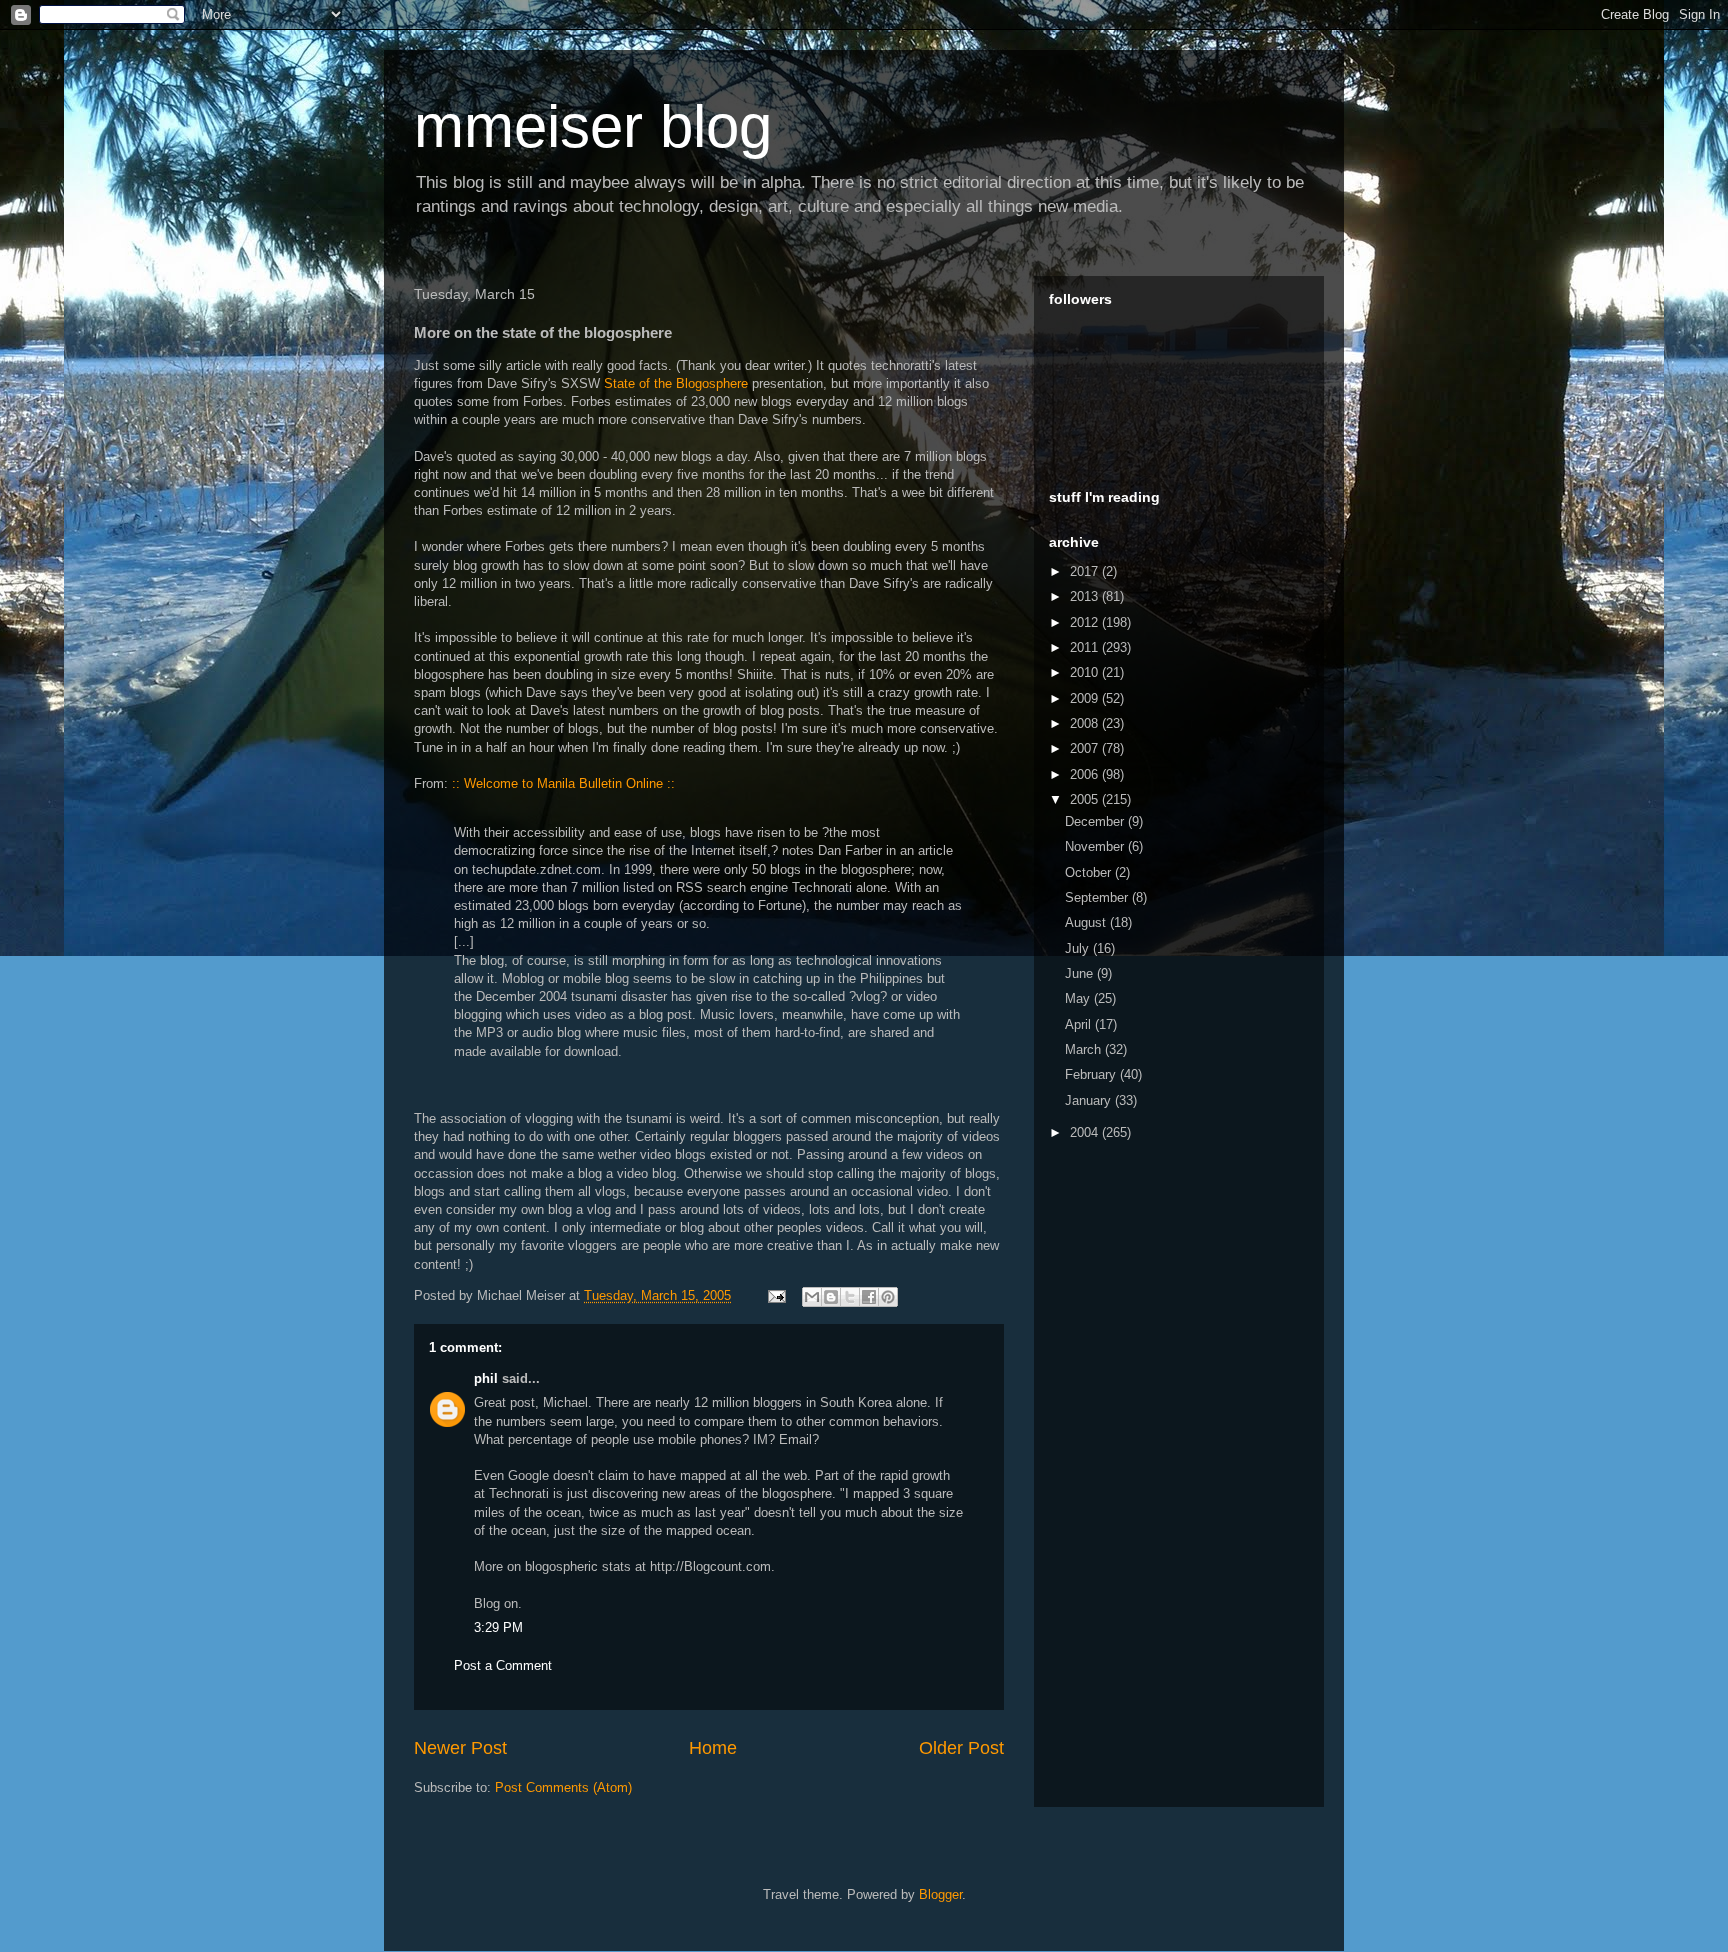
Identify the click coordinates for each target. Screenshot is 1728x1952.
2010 (1086, 672)
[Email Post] (775, 1295)
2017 (1086, 571)
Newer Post (460, 1748)
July (1079, 948)
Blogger (940, 1894)
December (1096, 821)
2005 (1086, 799)
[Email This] (812, 1297)
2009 (1086, 698)
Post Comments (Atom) (563, 1787)
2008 (1086, 723)
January (1090, 1100)
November (1096, 846)
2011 (1086, 647)
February (1092, 1074)
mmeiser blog (593, 126)
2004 (1086, 1132)
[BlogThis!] (831, 1297)
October (1090, 872)
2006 (1086, 774)
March (1085, 1049)
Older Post (961, 1748)
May (1079, 998)
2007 (1086, 748)
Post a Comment (503, 1665)
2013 (1086, 596)
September (1098, 897)
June (1081, 973)
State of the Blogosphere (676, 383)
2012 (1086, 622)
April (1080, 1024)
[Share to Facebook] (869, 1297)
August (1087, 922)
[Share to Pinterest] (888, 1297)
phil (486, 1378)
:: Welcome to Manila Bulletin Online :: (563, 783)
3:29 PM (498, 1627)
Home (713, 1748)
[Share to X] (850, 1297)
